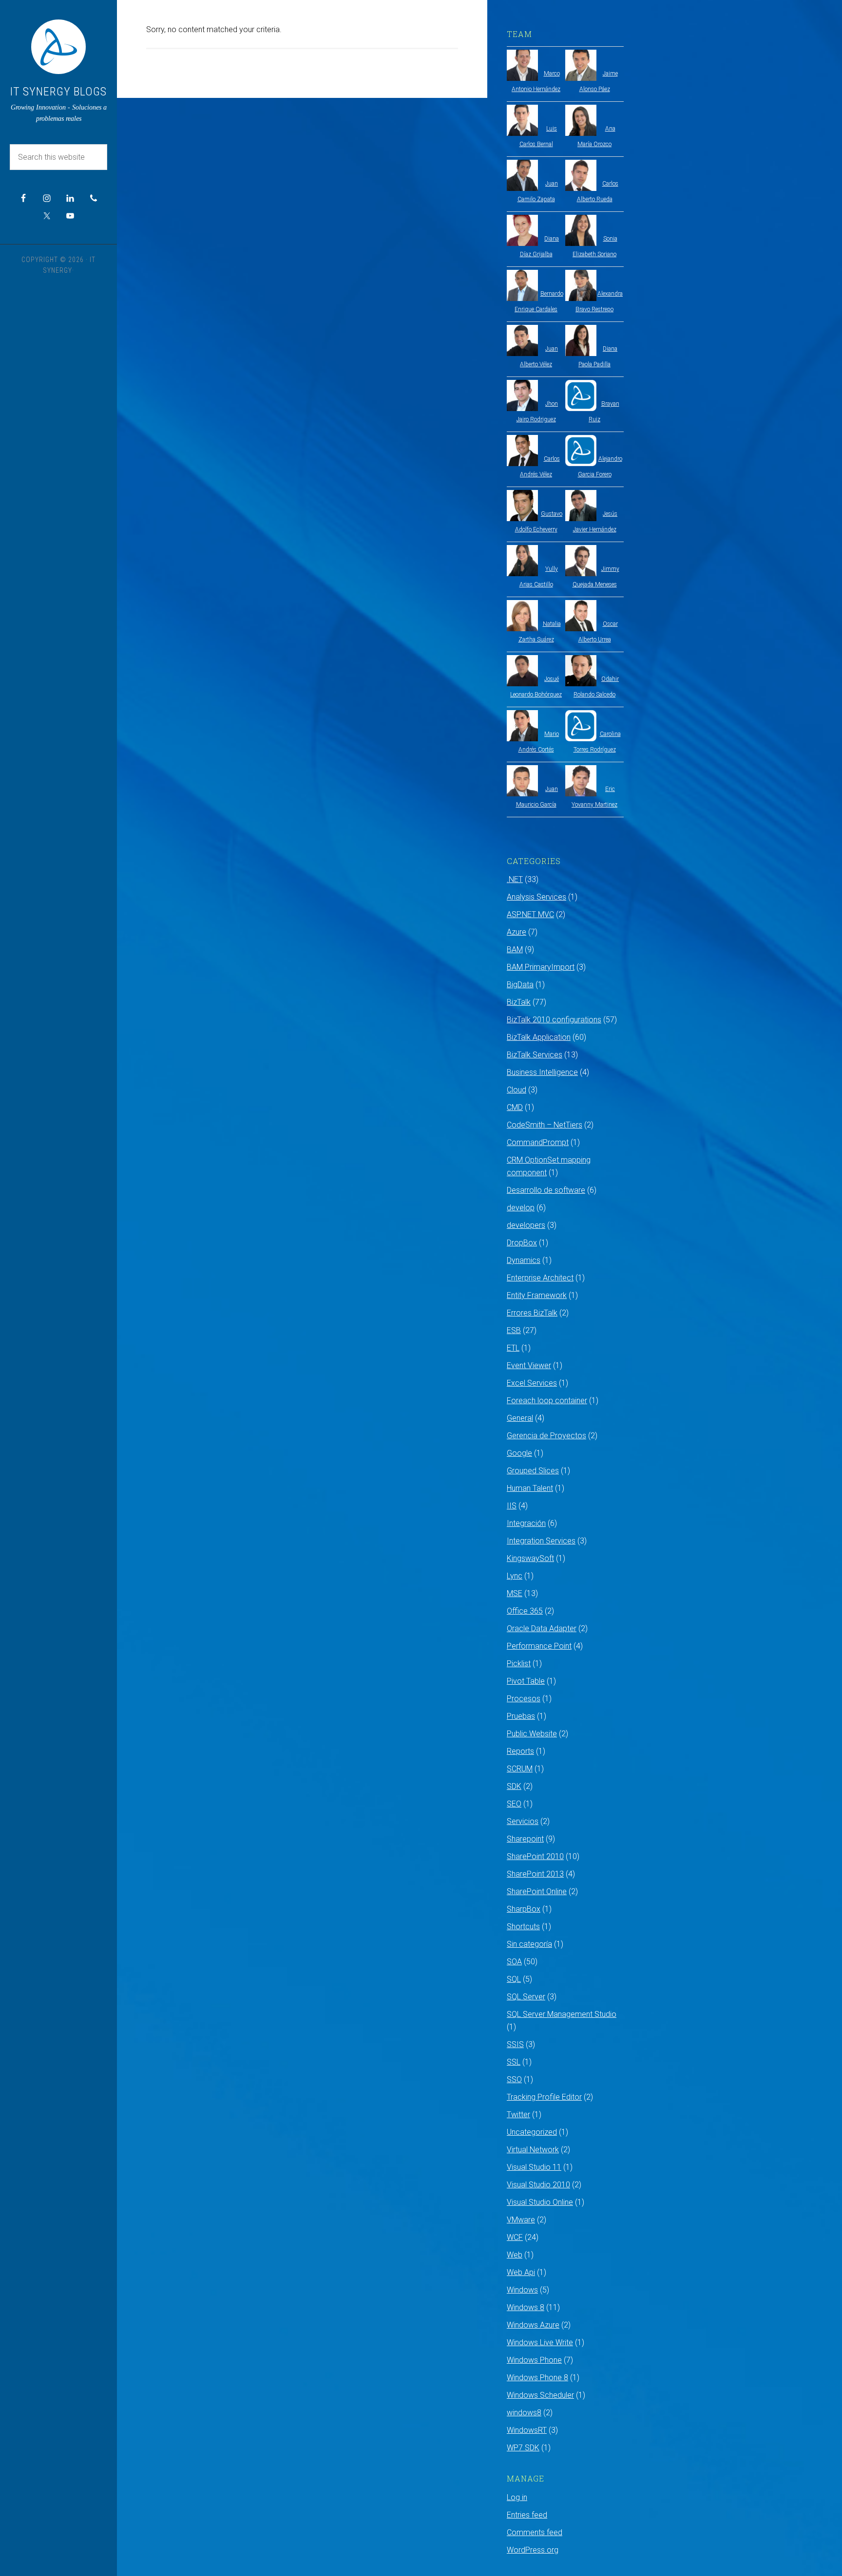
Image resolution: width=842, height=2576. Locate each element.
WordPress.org (533, 2550)
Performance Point (539, 1646)
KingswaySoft (530, 1558)
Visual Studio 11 (534, 2167)
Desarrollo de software (546, 1190)
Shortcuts (523, 1927)
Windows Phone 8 (537, 2378)
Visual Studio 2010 (538, 2185)
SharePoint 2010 (535, 1856)
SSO (514, 2079)
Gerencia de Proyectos (546, 1436)
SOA (514, 1962)
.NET (515, 879)
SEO (514, 1804)
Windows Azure (533, 2325)
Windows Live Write (540, 2342)
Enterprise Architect (540, 1278)
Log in (517, 2497)
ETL (513, 1348)
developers (526, 1225)
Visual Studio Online (540, 2202)
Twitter (518, 2115)
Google (519, 1453)
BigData (520, 985)
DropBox (522, 1243)
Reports (520, 1751)
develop (521, 1208)
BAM (515, 950)
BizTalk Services (535, 1055)
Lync (515, 1576)
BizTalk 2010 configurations (554, 1020)
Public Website (532, 1734)
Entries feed (527, 2515)
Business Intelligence (542, 1072)
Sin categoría (529, 1944)
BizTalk (519, 1002)
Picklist (519, 1664)
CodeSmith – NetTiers (545, 1125)
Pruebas (521, 1716)
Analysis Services (536, 897)
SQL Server (526, 1997)
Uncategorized (532, 2132)
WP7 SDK (523, 2448)
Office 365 (525, 1611)
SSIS (515, 2044)
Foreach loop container (547, 1401)
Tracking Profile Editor (544, 2097)
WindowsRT (527, 2430)
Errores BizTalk (532, 1313)
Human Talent (530, 1488)
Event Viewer (529, 1365)
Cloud (517, 1090)
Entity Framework (537, 1295)
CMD (515, 1107)
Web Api (521, 2272)
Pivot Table (526, 1681)
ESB (514, 1330)
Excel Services (532, 1383)
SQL (514, 1979)
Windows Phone (534, 2360)
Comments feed (535, 2532)
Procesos (524, 1699)
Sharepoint (525, 1839)
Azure (517, 932)
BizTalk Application (539, 1037)
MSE (515, 1593)
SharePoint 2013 (535, 1874)
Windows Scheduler (540, 2395)
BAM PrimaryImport (541, 967)
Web (515, 2255)
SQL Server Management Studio (562, 2014)
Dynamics (524, 1260)
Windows (522, 2290)
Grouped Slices (533, 1471)
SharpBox (524, 1909)
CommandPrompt (538, 1142)
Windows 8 (526, 2307)
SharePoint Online (537, 1891)
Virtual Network (533, 2150)
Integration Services (541, 1541)
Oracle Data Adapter (542, 1628)
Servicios (523, 1821)
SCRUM (520, 1769)
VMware (521, 2220)
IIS (512, 1506)
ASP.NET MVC (530, 914)
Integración (526, 1523)
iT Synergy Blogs (58, 92)
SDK (514, 1786)
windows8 (524, 2413)
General (520, 1418)
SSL (514, 2062)
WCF (515, 2237)
